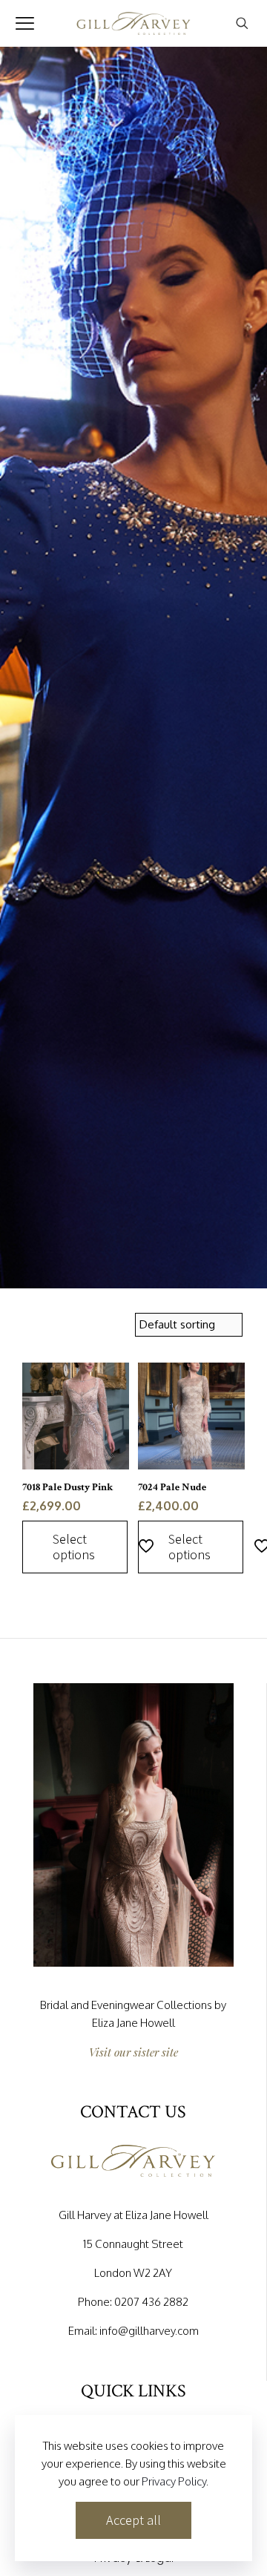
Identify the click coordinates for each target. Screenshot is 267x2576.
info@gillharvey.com (149, 2331)
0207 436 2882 (151, 2302)
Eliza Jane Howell (133, 2023)
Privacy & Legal (134, 2559)
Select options (74, 1547)
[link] (133, 1825)
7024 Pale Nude (172, 1487)
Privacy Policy (174, 2481)
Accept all (133, 2520)
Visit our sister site (133, 2052)
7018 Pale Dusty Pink (67, 1487)
